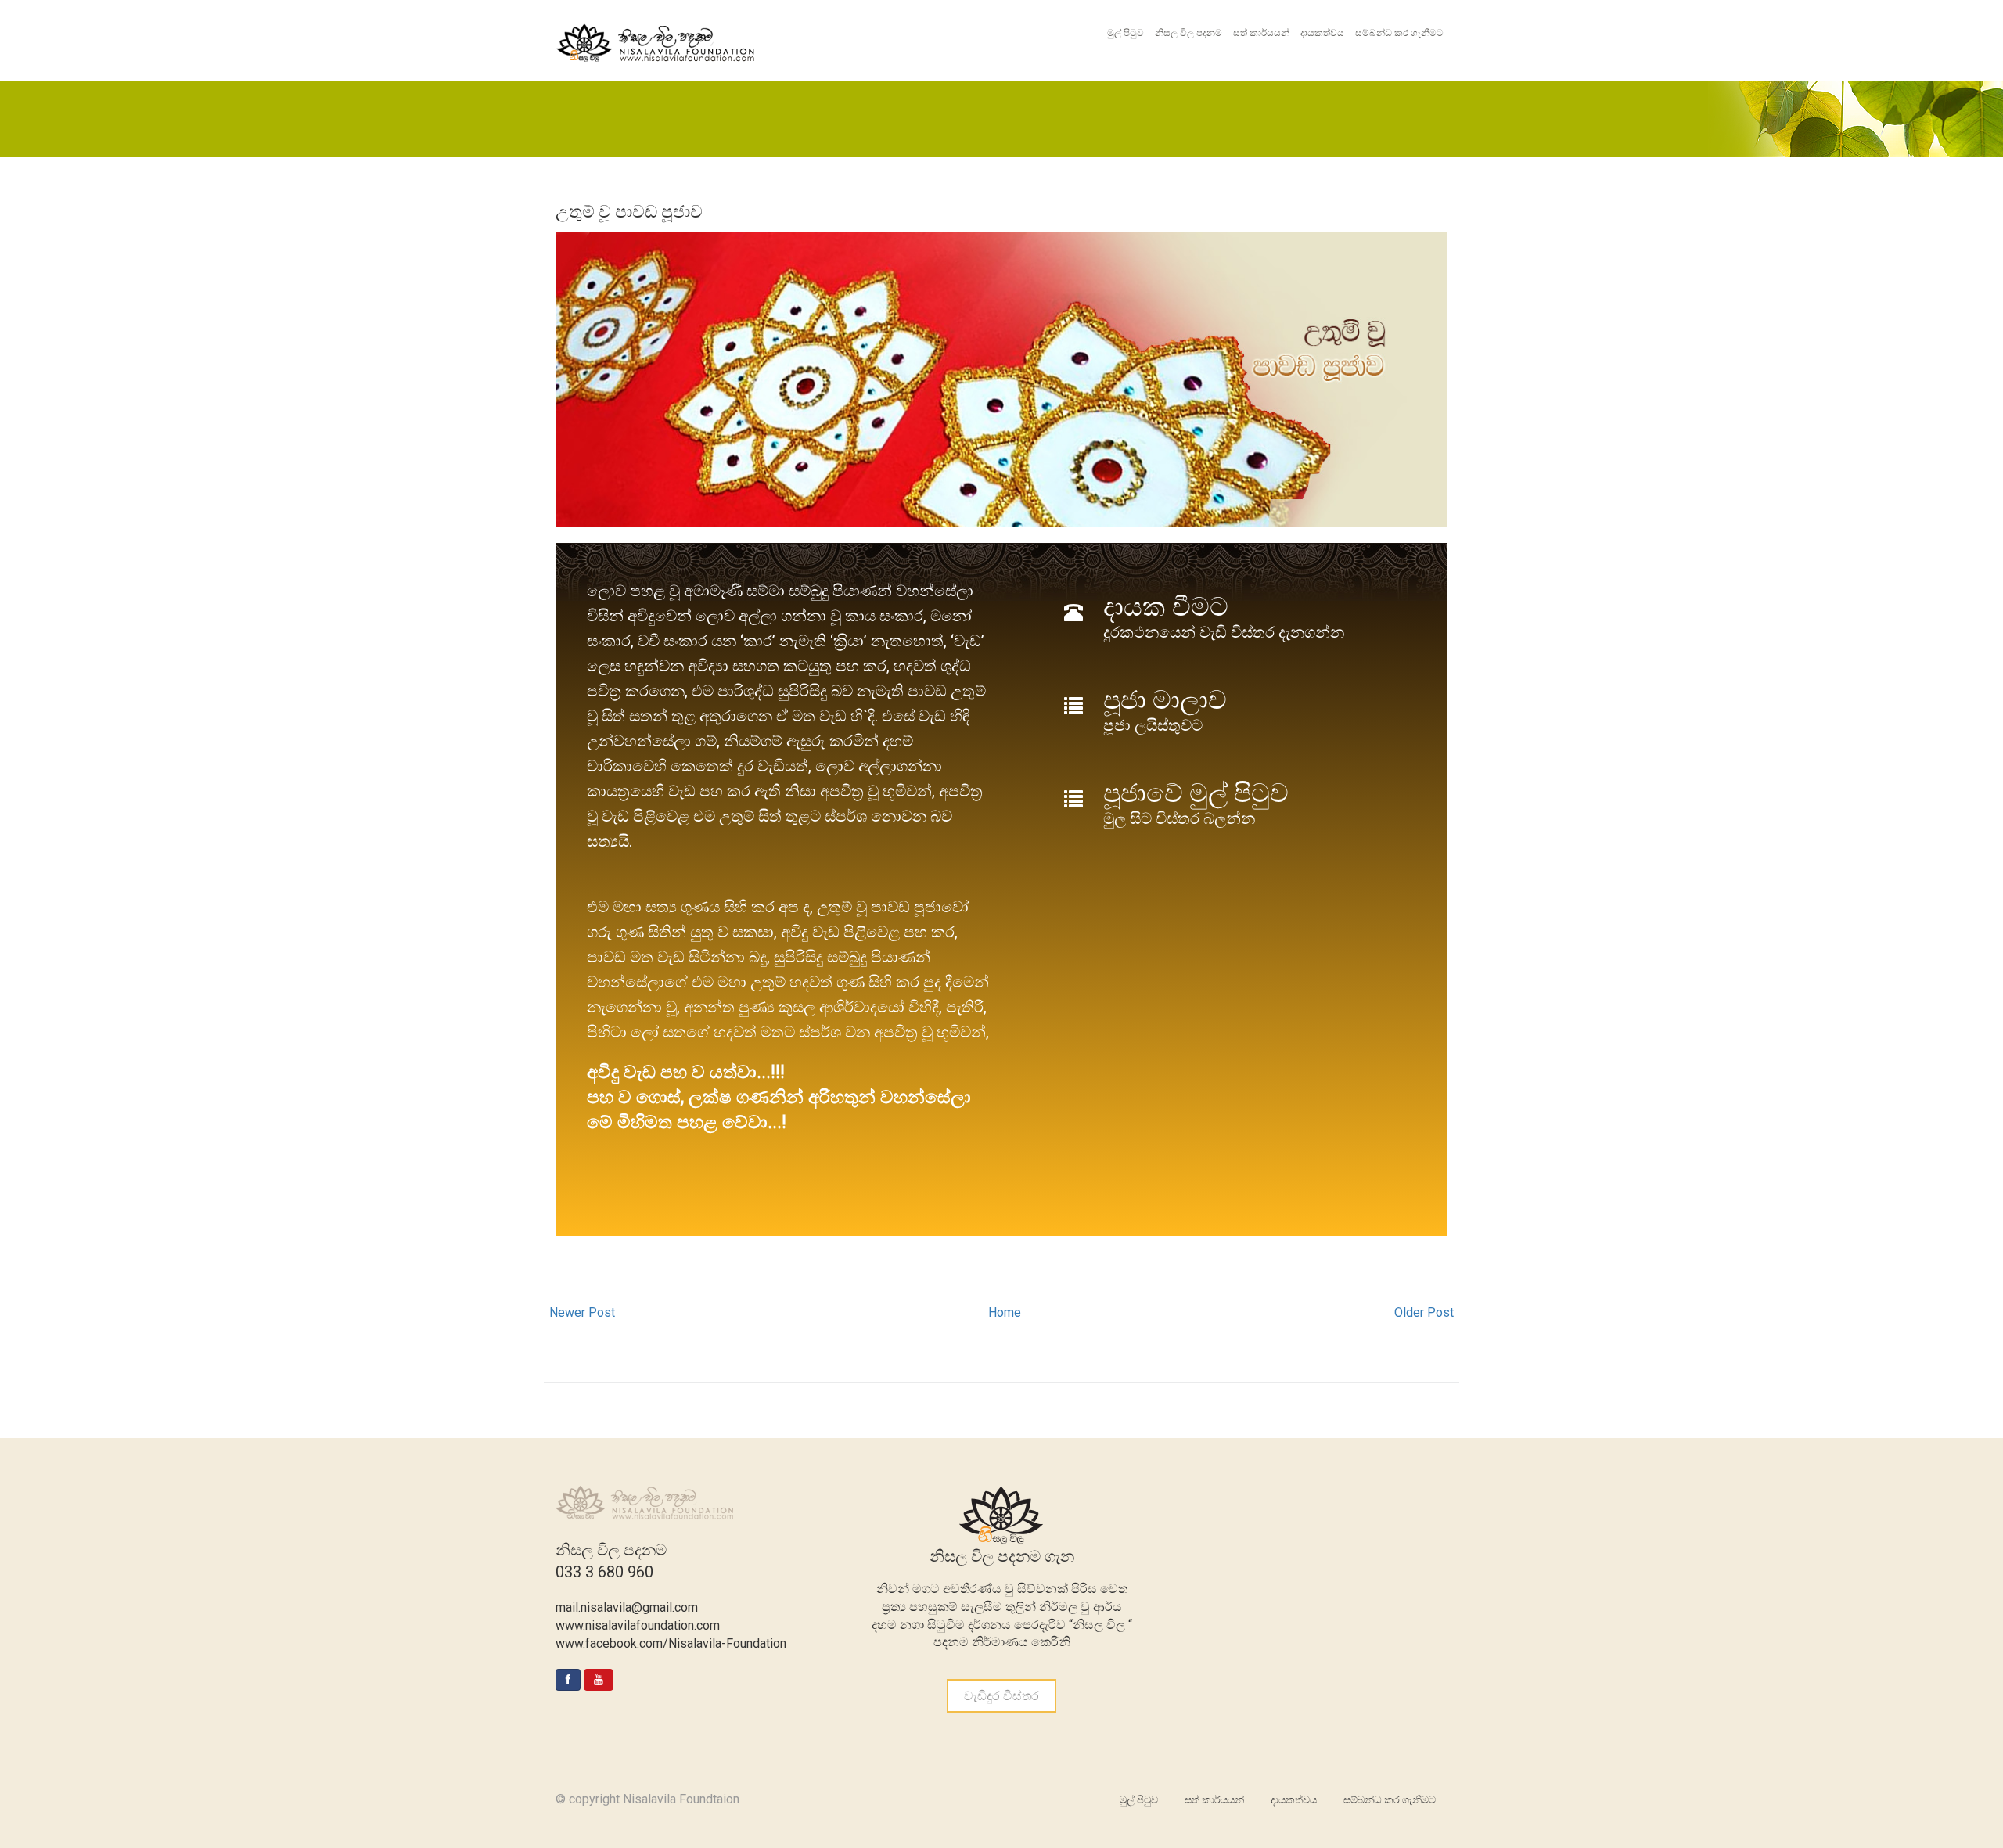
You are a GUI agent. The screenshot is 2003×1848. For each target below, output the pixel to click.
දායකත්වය (1322, 33)
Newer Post (582, 1312)
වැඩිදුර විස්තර (1001, 1696)
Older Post (1424, 1312)
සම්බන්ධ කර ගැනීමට (1399, 33)
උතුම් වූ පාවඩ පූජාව (629, 212)
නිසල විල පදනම (1188, 33)
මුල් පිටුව (1126, 33)
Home (1005, 1312)
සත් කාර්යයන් (1261, 33)
